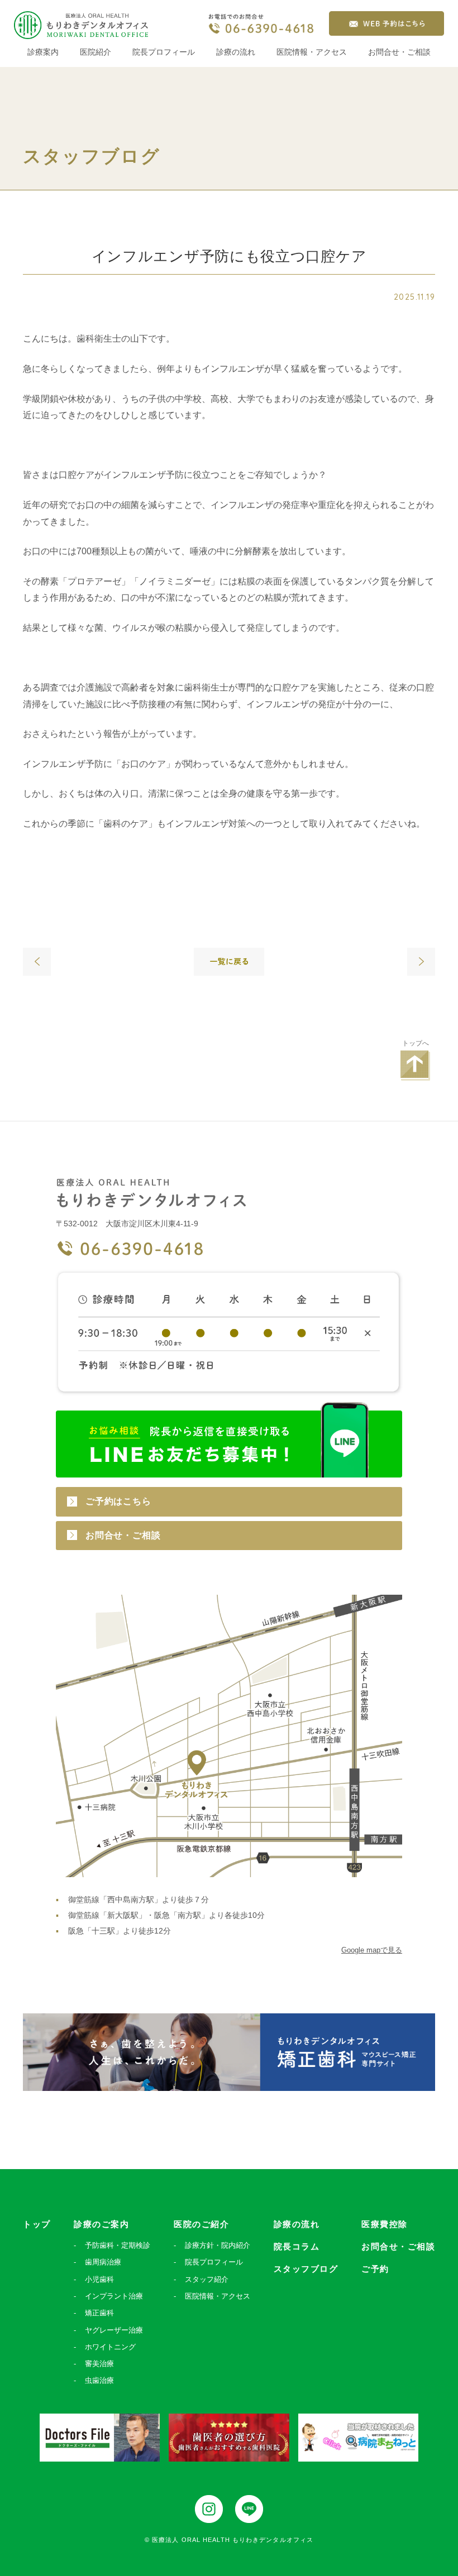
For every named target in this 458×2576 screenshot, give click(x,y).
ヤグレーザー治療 (114, 2330)
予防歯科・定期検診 (118, 2245)
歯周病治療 (103, 2262)
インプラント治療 (114, 2296)
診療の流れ (236, 52)
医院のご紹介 (201, 2224)
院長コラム (297, 2246)
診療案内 (43, 52)
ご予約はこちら (118, 1501)
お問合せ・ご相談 (399, 52)
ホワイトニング (110, 2347)
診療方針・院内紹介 (218, 2245)
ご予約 (375, 2269)
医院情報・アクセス (312, 52)
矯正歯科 (99, 2313)
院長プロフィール (164, 52)
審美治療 (99, 2364)
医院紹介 (96, 52)
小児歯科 (99, 2279)
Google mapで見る (372, 1950)
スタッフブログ (306, 2269)
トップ (37, 2224)
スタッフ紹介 (207, 2279)
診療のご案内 (101, 2224)
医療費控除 (385, 2224)
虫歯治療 (99, 2380)
